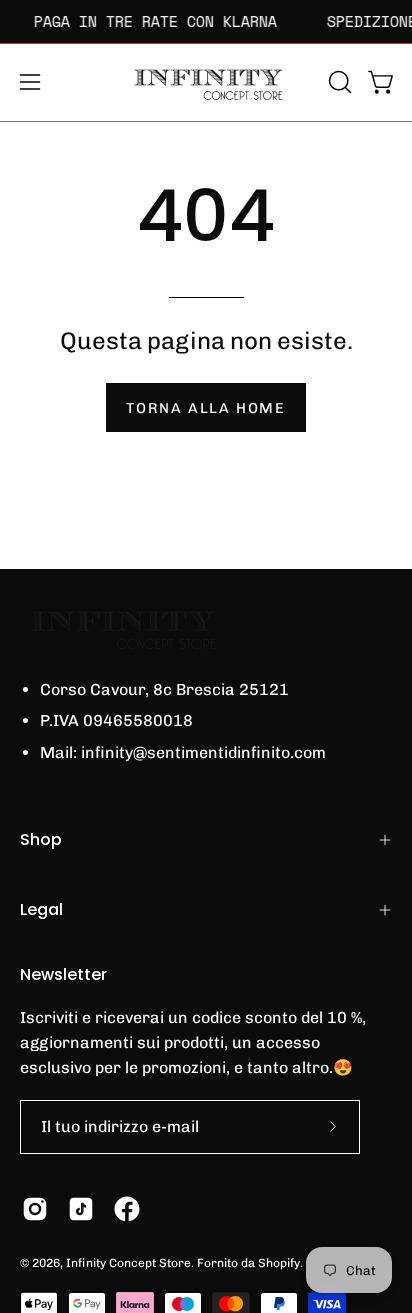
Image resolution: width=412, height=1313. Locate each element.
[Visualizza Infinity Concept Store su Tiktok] (81, 1209)
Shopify (279, 1263)
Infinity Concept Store (128, 1263)
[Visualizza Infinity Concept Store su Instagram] (35, 1209)
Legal (41, 909)
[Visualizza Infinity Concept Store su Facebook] (127, 1209)
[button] (338, 82)
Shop (41, 839)
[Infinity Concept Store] (206, 82)
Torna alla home (206, 408)
